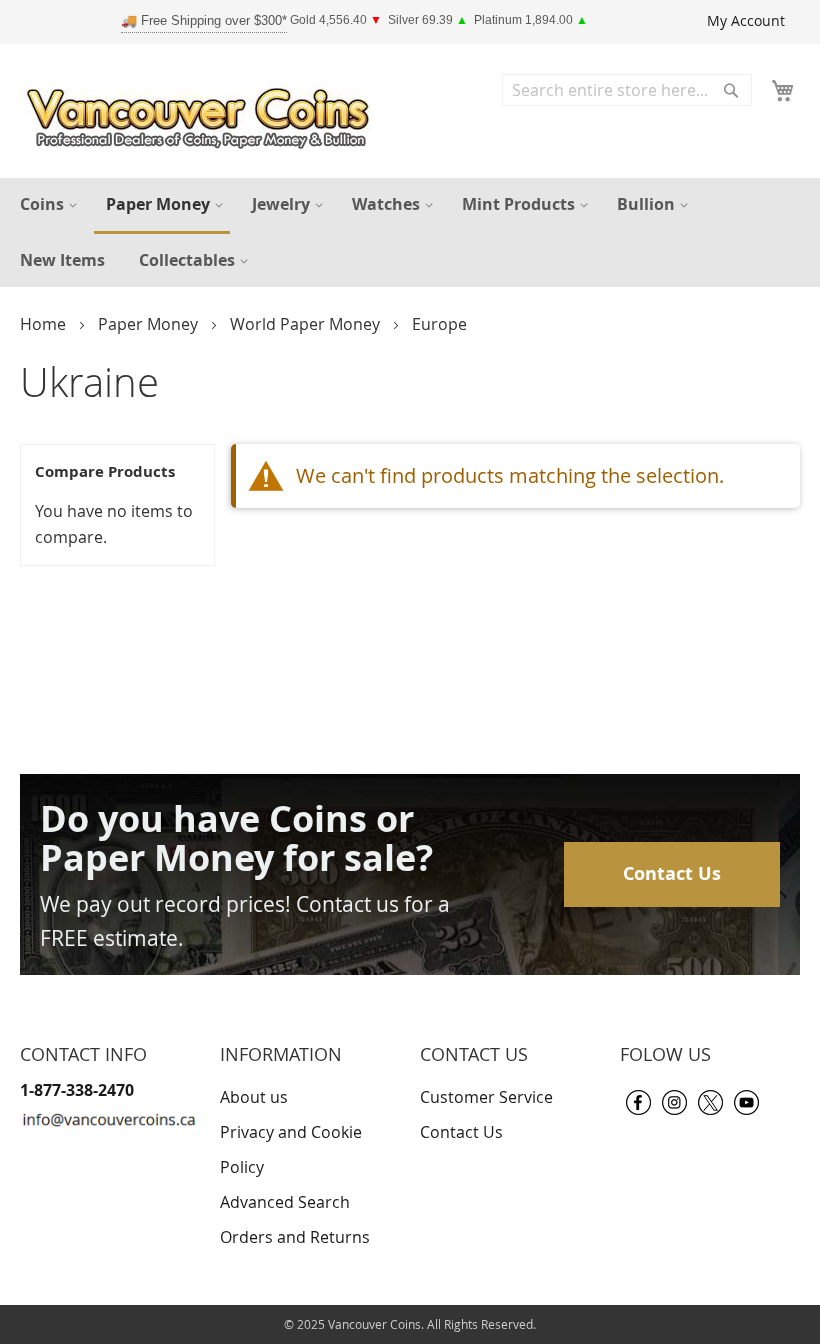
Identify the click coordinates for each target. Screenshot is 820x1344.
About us (254, 1097)
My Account (746, 20)
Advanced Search (285, 1202)
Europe (439, 324)
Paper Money (150, 324)
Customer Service (486, 1097)
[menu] (410, 232)
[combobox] (627, 90)
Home (45, 324)
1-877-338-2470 (77, 1090)
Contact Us (672, 873)
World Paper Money (307, 324)
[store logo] (203, 113)
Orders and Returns (295, 1237)
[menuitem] (46, 204)
